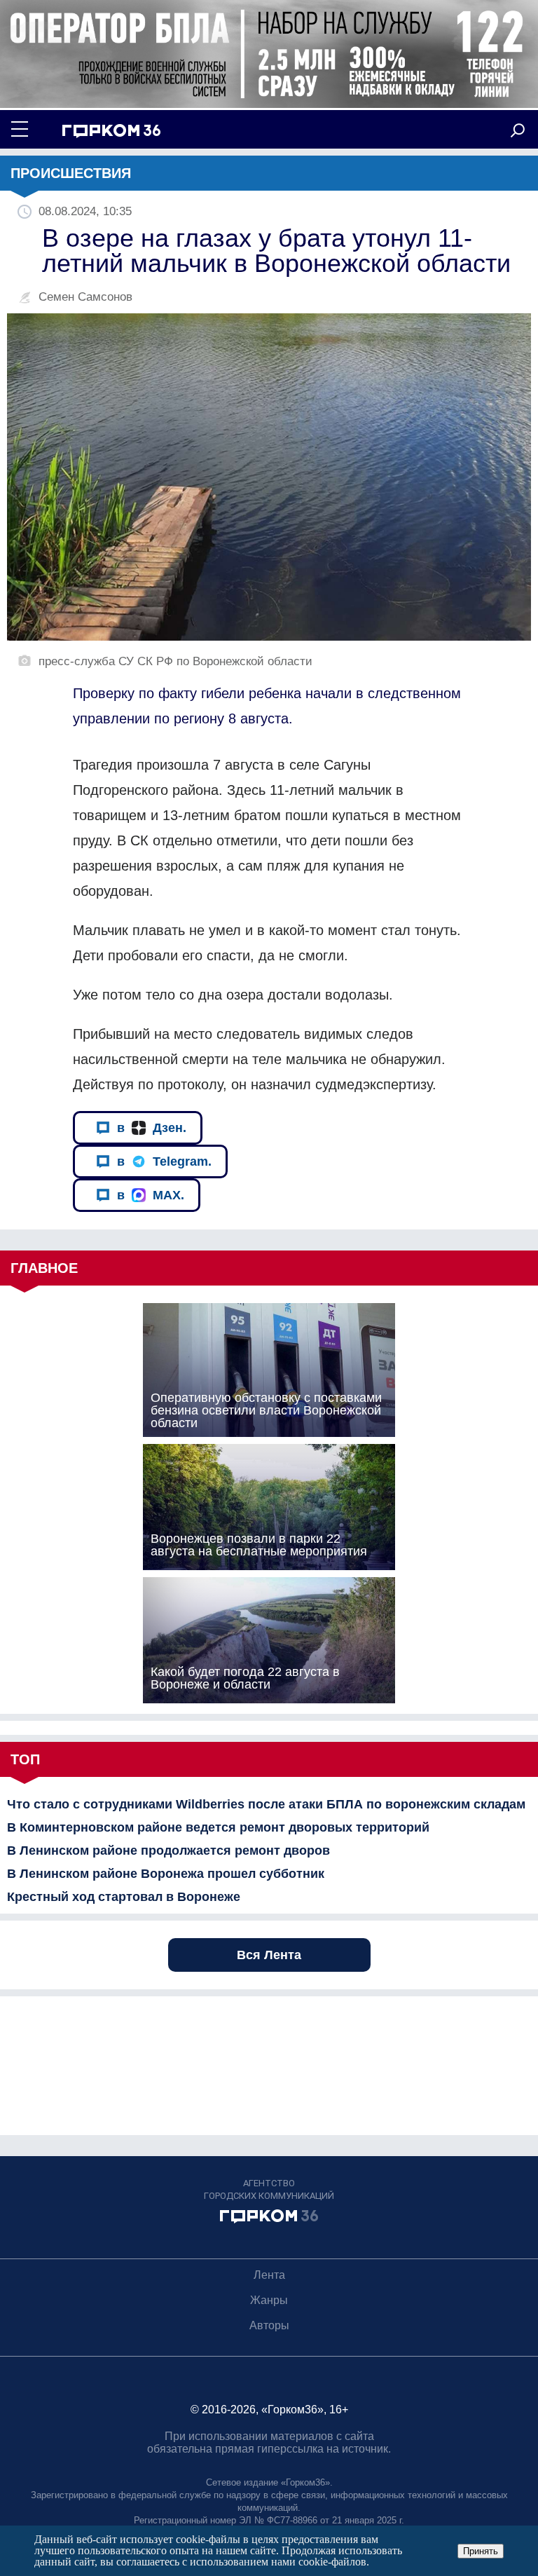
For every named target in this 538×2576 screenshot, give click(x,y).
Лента (269, 2275)
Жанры (269, 2300)
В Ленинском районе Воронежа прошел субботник (166, 1874)
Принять (481, 2551)
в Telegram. (164, 1161)
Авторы (269, 2325)
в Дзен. (152, 1128)
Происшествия (71, 173)
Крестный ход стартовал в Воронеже (124, 1897)
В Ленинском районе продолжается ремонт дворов (168, 1851)
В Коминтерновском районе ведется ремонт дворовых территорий (218, 1827)
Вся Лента (269, 1955)
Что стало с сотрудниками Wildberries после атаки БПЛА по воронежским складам (266, 1804)
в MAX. (151, 1195)
